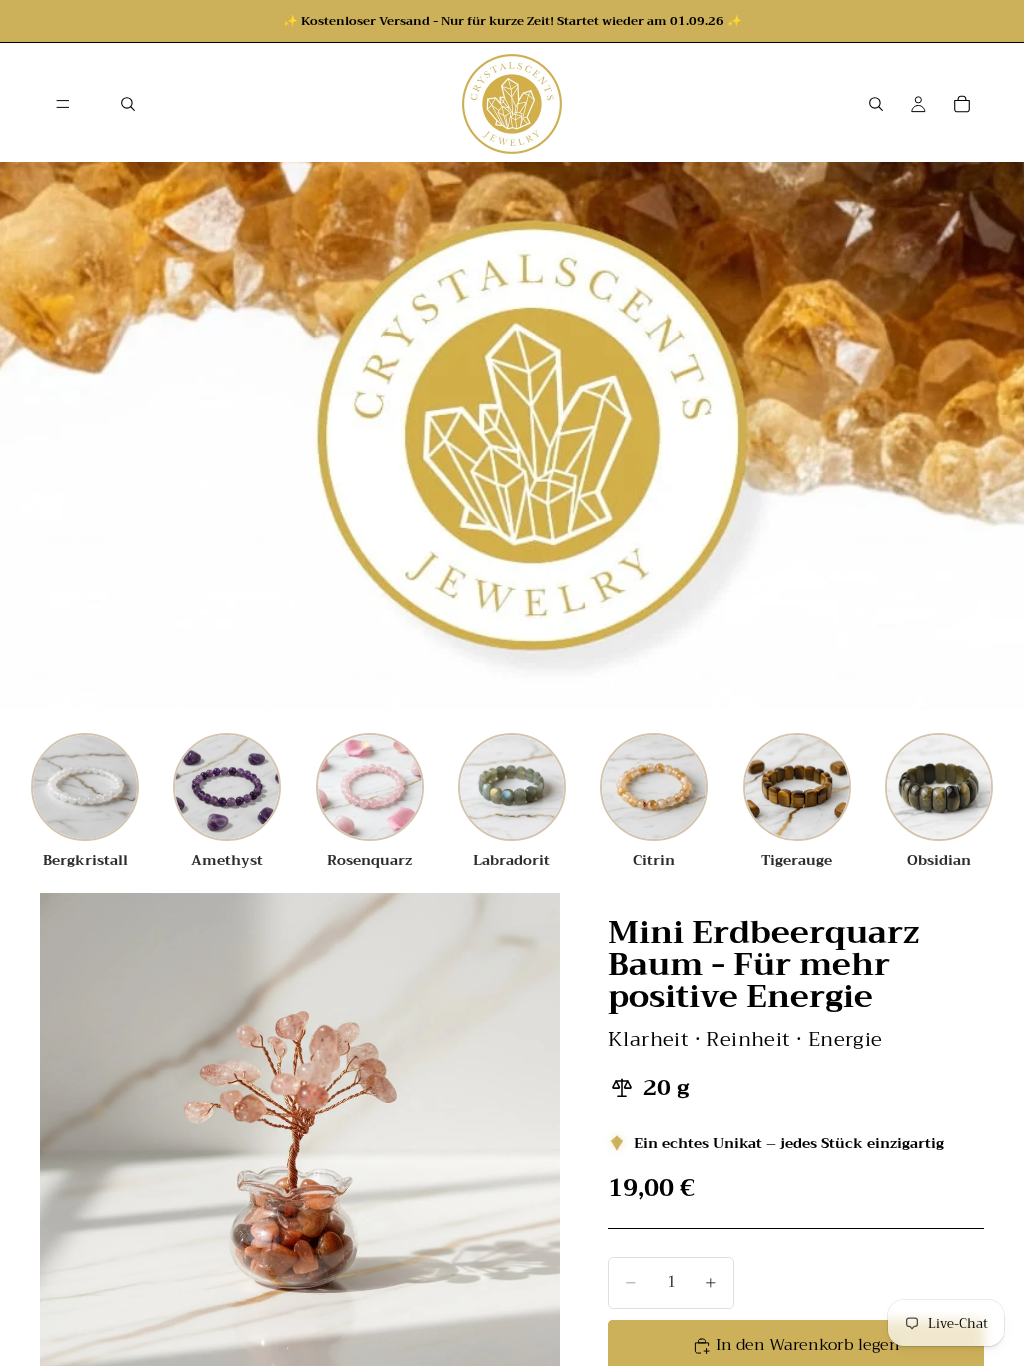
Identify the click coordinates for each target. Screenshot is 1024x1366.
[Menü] (63, 104)
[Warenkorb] (962, 104)
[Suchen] (128, 104)
